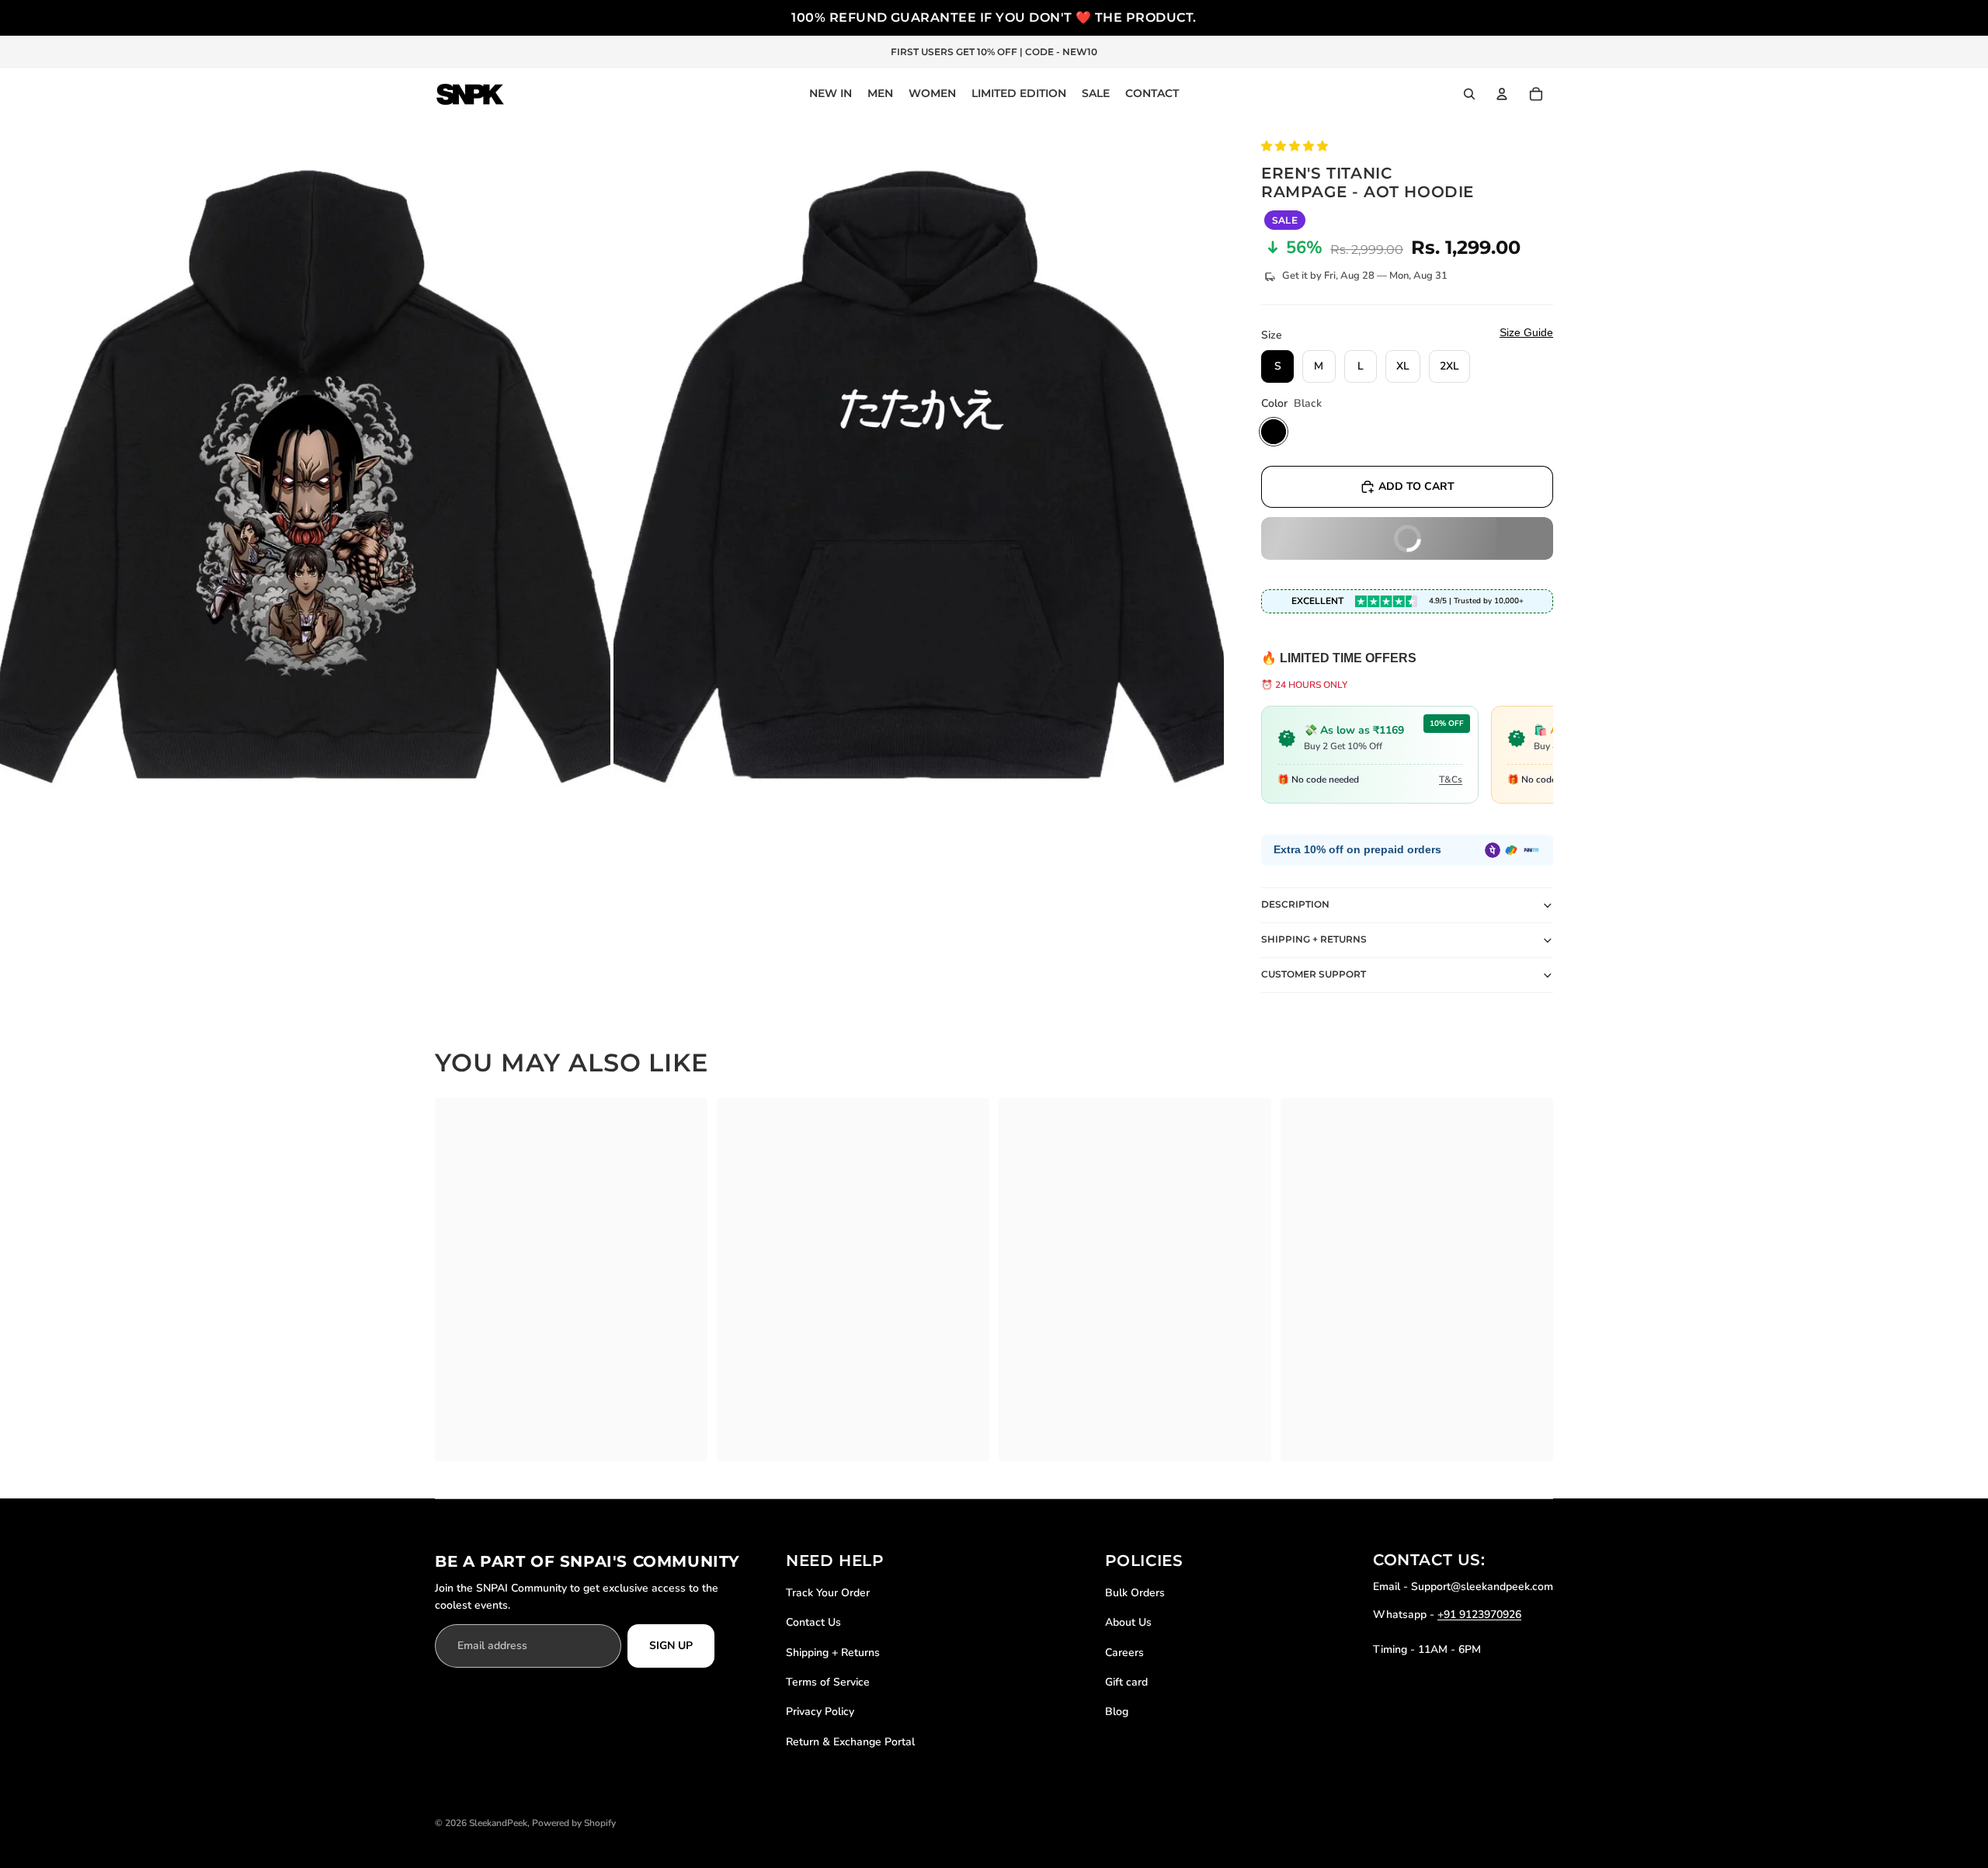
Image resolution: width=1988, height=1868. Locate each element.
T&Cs (1451, 779)
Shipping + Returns (833, 1653)
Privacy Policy (820, 1712)
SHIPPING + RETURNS (1314, 939)
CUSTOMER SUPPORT (1314, 974)
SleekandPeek (498, 1823)
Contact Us (813, 1622)
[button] (1296, 146)
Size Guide (1526, 332)
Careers (1124, 1653)
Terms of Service (828, 1682)
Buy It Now (1352, 545)
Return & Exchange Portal (850, 1742)
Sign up (671, 1646)
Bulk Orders (1135, 1593)
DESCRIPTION (1295, 904)
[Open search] (1469, 94)
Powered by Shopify (574, 1823)
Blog (1117, 1712)
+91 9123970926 (1479, 1615)
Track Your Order (828, 1593)
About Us (1128, 1622)
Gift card (1126, 1682)
